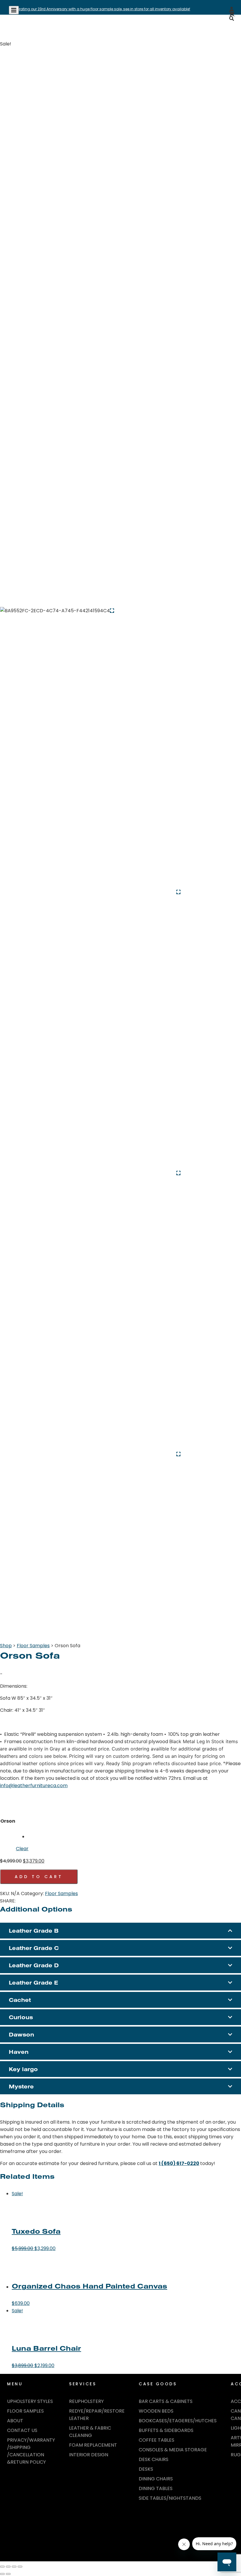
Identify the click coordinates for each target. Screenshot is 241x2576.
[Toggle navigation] (14, 10)
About (15, 2421)
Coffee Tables (157, 2440)
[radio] (50, 1817)
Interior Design (89, 2455)
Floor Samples (33, 1646)
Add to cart (39, 1877)
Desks (146, 2469)
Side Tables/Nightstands (170, 2498)
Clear (22, 1849)
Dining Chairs (156, 2479)
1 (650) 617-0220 (179, 2163)
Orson (8, 1821)
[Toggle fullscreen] (8, 2567)
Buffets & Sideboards (166, 2430)
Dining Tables (156, 2488)
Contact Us (22, 2430)
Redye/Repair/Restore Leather (97, 2415)
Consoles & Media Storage (173, 2450)
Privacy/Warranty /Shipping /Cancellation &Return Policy (31, 2451)
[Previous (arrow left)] (2, 2574)
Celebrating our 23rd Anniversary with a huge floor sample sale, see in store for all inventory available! (99, 9)
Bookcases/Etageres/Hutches (178, 2421)
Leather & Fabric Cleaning (90, 2432)
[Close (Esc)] (20, 2567)
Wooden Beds (156, 2411)
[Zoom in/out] (2, 2567)
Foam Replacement (93, 2445)
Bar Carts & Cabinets (166, 2401)
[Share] (14, 2567)
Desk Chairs (154, 2459)
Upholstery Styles (30, 2401)
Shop (6, 1646)
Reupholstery (86, 2401)
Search (222, 32)
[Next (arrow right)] (8, 2574)
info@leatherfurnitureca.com (34, 1786)
